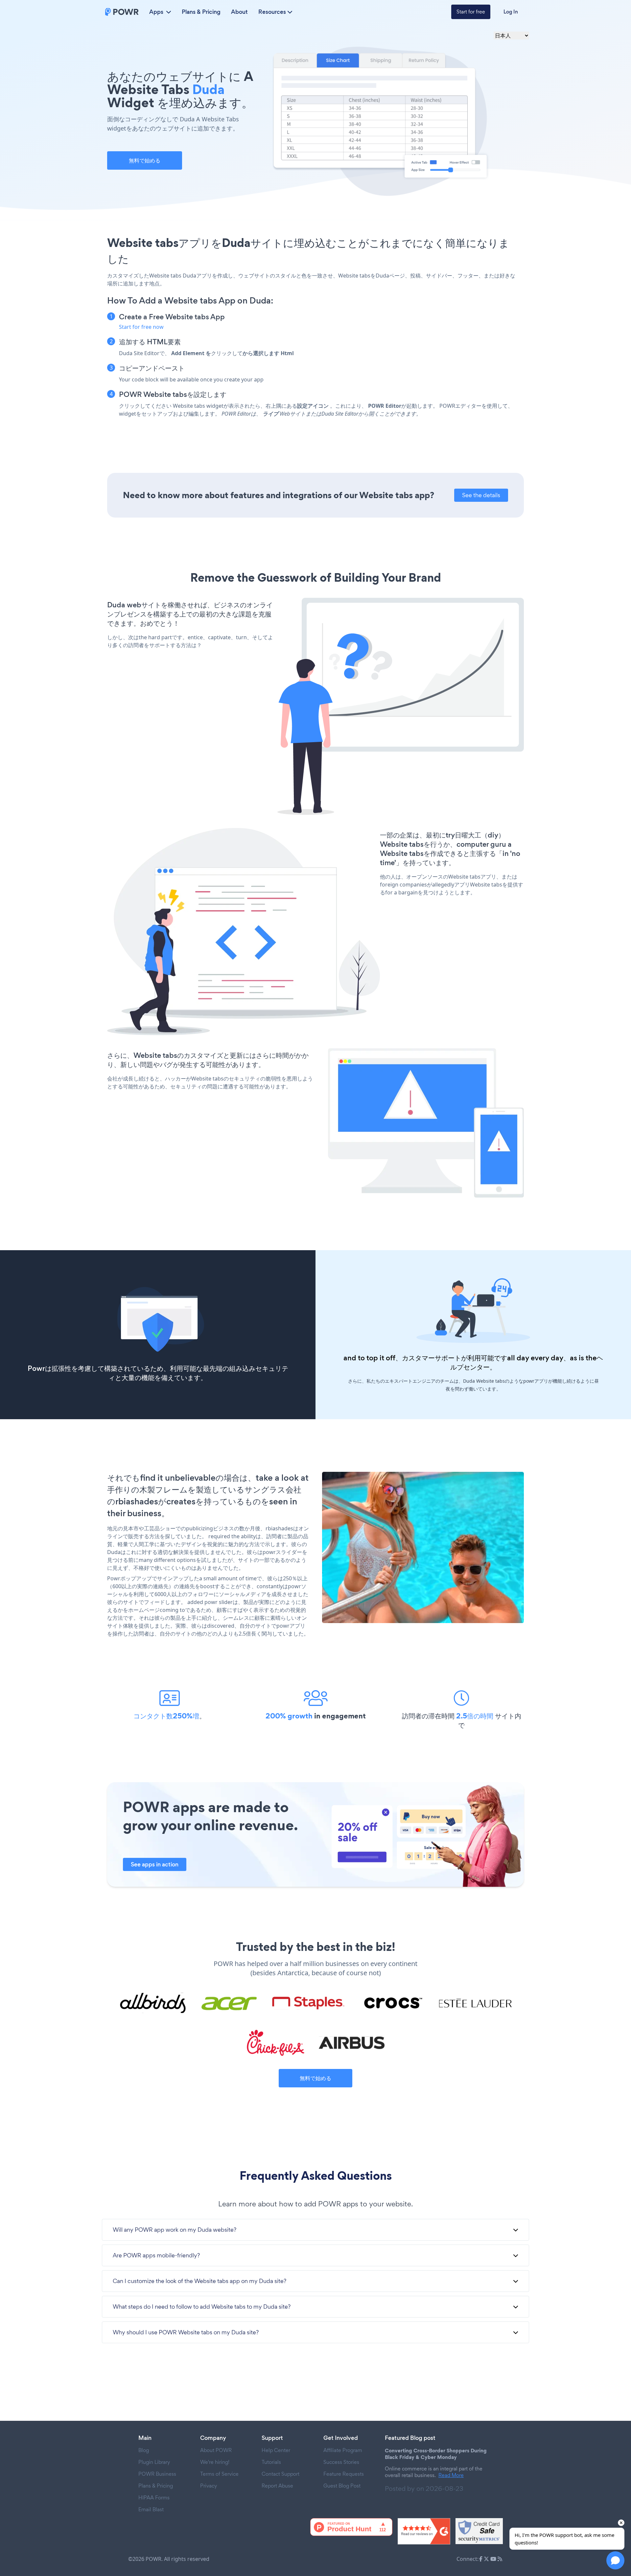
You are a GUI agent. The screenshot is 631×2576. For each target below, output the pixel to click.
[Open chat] (615, 2560)
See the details (481, 495)
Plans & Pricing (201, 12)
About (239, 12)
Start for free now (141, 327)
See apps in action (155, 1864)
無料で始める (145, 160)
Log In (511, 12)
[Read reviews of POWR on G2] (424, 2531)
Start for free (471, 12)
